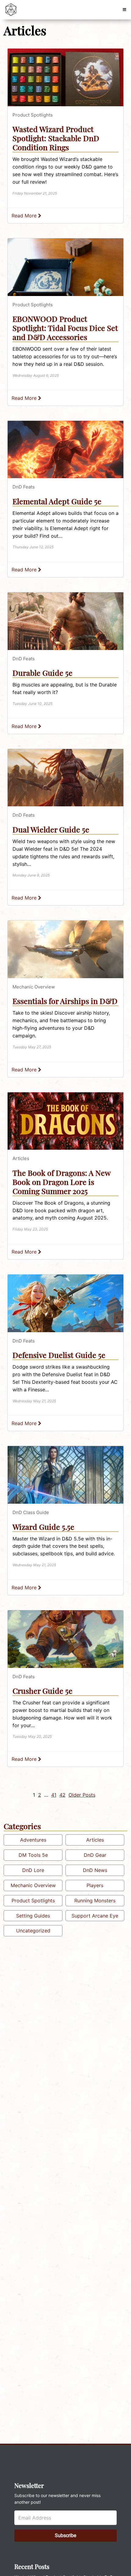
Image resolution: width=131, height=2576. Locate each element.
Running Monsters (95, 1901)
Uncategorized (33, 1931)
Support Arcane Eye (95, 1916)
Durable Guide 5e (42, 673)
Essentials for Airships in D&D (65, 1001)
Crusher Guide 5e (42, 1691)
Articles (21, 1158)
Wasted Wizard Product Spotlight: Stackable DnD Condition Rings (56, 138)
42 (62, 1795)
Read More (25, 216)
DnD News (95, 1870)
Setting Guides (33, 1916)
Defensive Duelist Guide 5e (59, 1355)
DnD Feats (24, 487)
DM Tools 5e (33, 1855)
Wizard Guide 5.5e (43, 1527)
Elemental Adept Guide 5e (57, 501)
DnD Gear (95, 1855)
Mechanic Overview (34, 987)
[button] (124, 10)
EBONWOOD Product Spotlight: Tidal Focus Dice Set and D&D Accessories (65, 328)
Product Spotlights (33, 115)
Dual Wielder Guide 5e (51, 829)
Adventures (33, 1840)
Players (95, 1885)
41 (54, 1795)
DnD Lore (33, 1870)
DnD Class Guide (31, 1512)
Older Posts (82, 1795)
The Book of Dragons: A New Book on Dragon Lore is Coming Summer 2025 (61, 1182)
